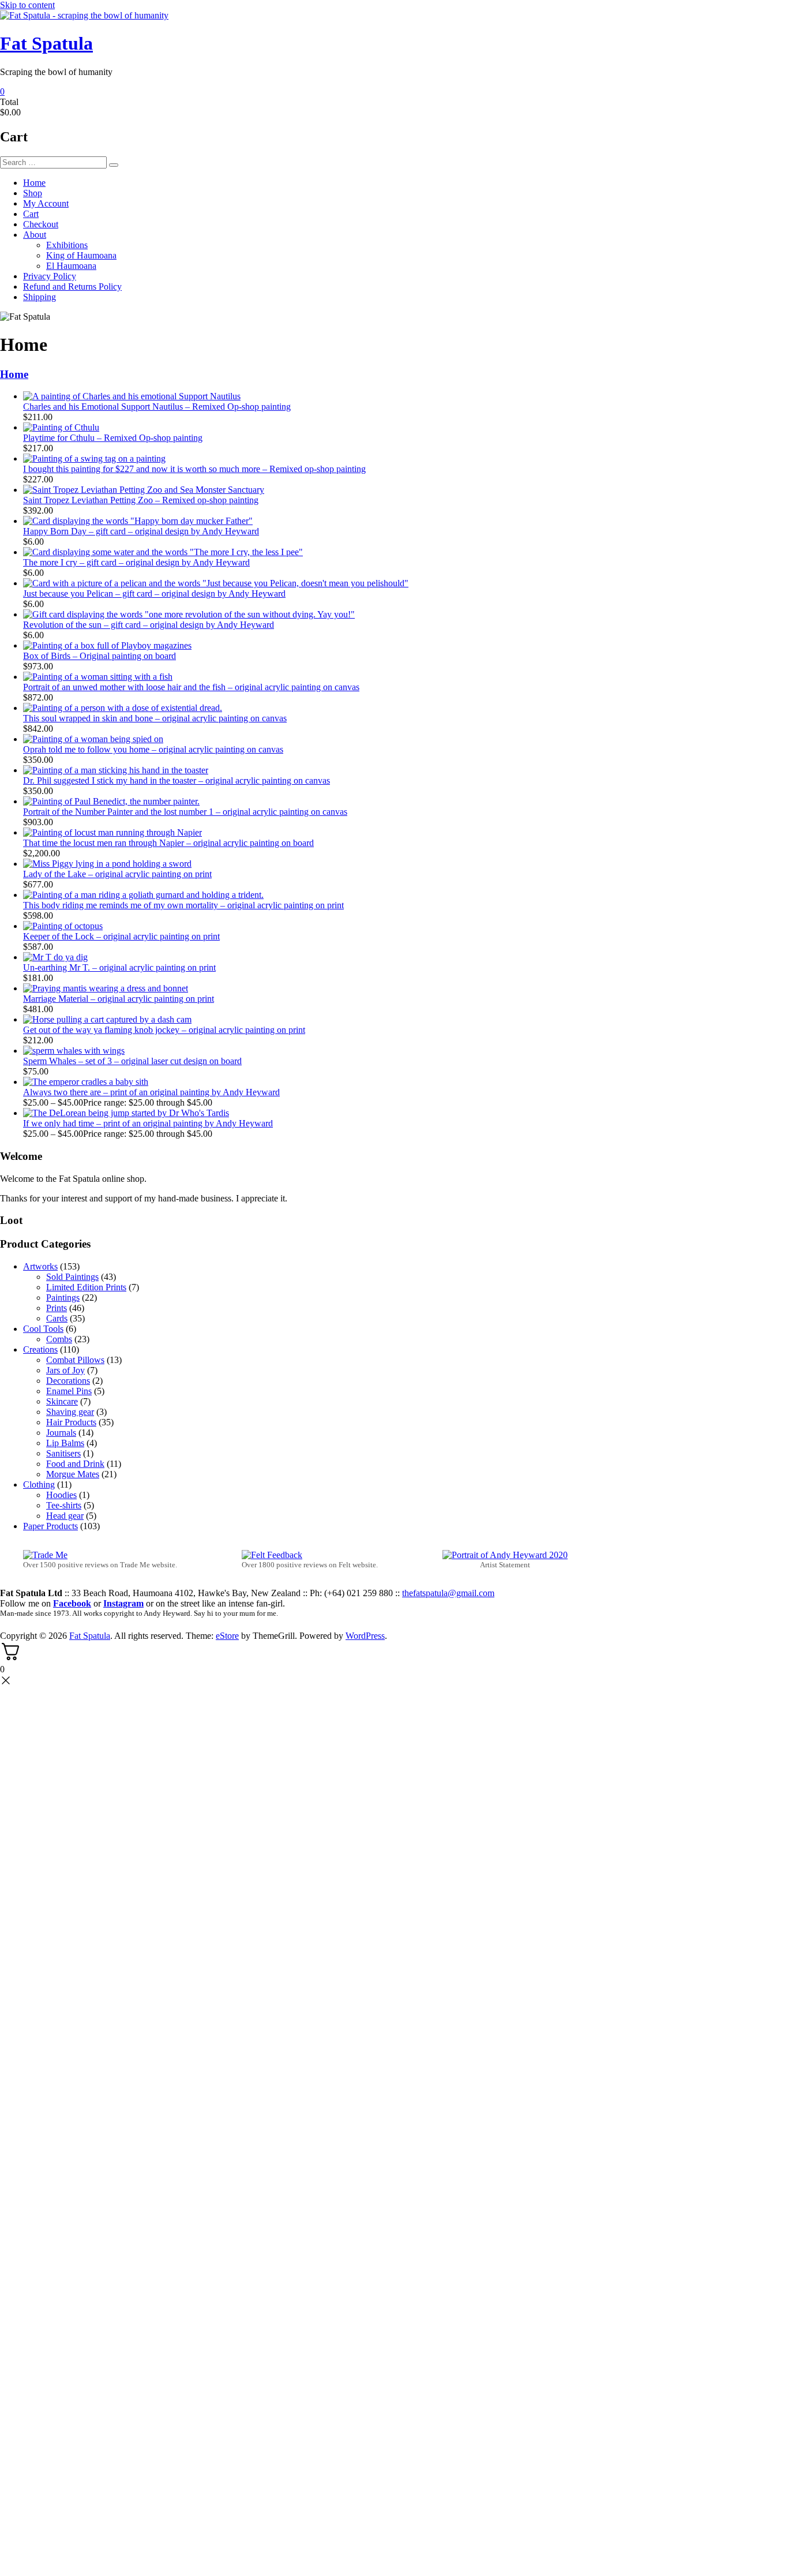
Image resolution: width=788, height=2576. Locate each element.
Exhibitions (67, 245)
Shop (33, 193)
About (35, 235)
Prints (57, 1308)
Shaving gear (70, 1412)
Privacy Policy (50, 276)
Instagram (123, 1603)
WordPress (365, 1636)
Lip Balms (65, 1443)
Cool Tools (43, 1329)
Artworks (40, 1266)
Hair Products (71, 1422)
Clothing (39, 1484)
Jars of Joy (65, 1370)
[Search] (114, 165)
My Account (46, 203)
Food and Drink (75, 1464)
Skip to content (27, 5)
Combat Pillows (75, 1360)
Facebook (72, 1603)
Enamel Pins (69, 1391)
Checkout (41, 224)
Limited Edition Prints (86, 1287)
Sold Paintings (72, 1277)
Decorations (68, 1381)
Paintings (63, 1298)
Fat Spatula (46, 43)
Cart (31, 214)
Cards (57, 1318)
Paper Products (50, 1526)
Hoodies (61, 1495)
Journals (61, 1433)
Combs (59, 1339)
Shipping (40, 297)
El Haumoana (71, 266)
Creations (40, 1349)
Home (34, 183)
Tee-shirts (64, 1505)
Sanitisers (63, 1453)
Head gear (65, 1516)
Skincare (62, 1401)
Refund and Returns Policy (72, 287)
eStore (227, 1636)
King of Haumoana (81, 255)
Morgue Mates (73, 1474)
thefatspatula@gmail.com (448, 1593)
